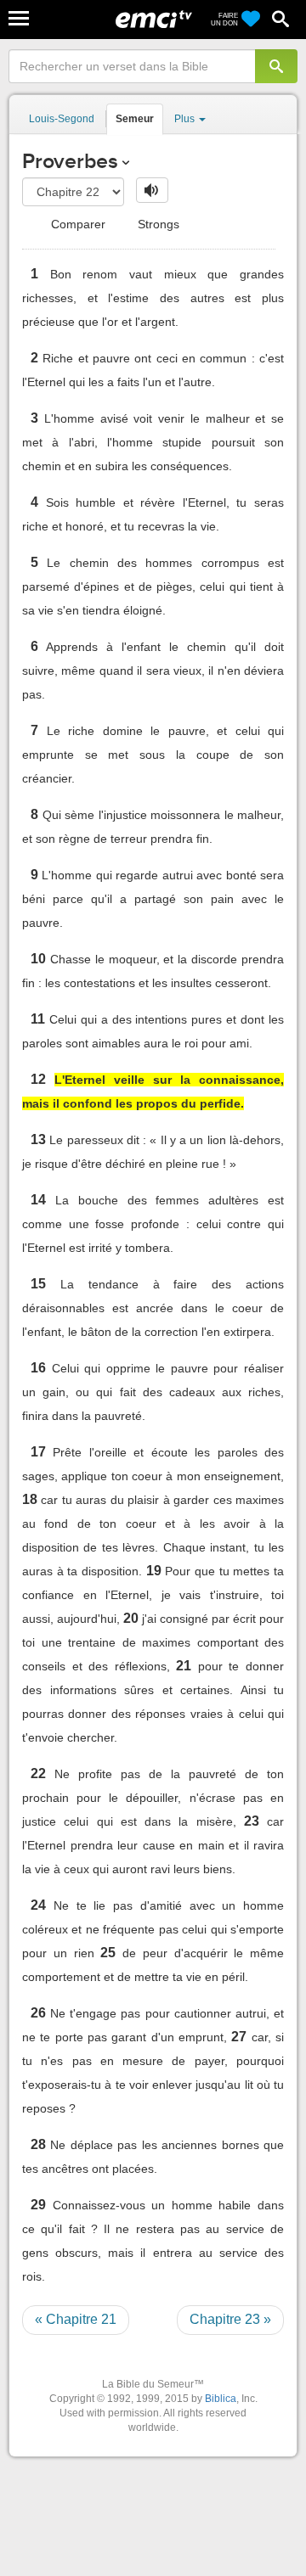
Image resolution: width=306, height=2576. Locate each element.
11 (38, 1019)
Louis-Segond (62, 119)
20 (131, 1618)
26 (38, 2013)
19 (154, 1571)
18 (30, 1499)
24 (38, 1905)
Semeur (135, 119)
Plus (186, 119)
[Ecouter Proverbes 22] (152, 190)
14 (38, 1200)
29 (38, 2205)
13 (38, 1139)
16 (38, 1368)
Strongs (157, 224)
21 (184, 1666)
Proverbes (70, 161)
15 (38, 1284)
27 (239, 2037)
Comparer (76, 224)
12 (38, 1079)
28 (38, 2144)
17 (38, 1452)
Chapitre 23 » (230, 2319)
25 (108, 1953)
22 (38, 1773)
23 (252, 1821)
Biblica (221, 2399)
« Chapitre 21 (76, 2319)
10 (38, 959)
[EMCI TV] (154, 21)
